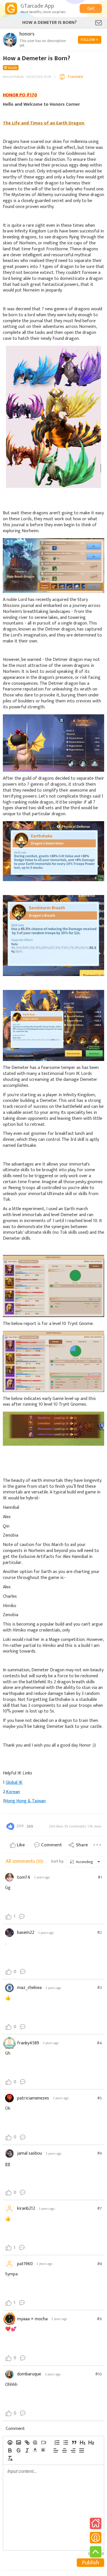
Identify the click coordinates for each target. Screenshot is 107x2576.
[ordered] (57, 2442)
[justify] (81, 2450)
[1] (82, 2442)
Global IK (14, 1783)
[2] (91, 2442)
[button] (35, 2450)
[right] (73, 2450)
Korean (13, 1792)
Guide (12, 68)
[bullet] (65, 2442)
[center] (64, 2450)
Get (91, 9)
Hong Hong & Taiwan (25, 1801)
